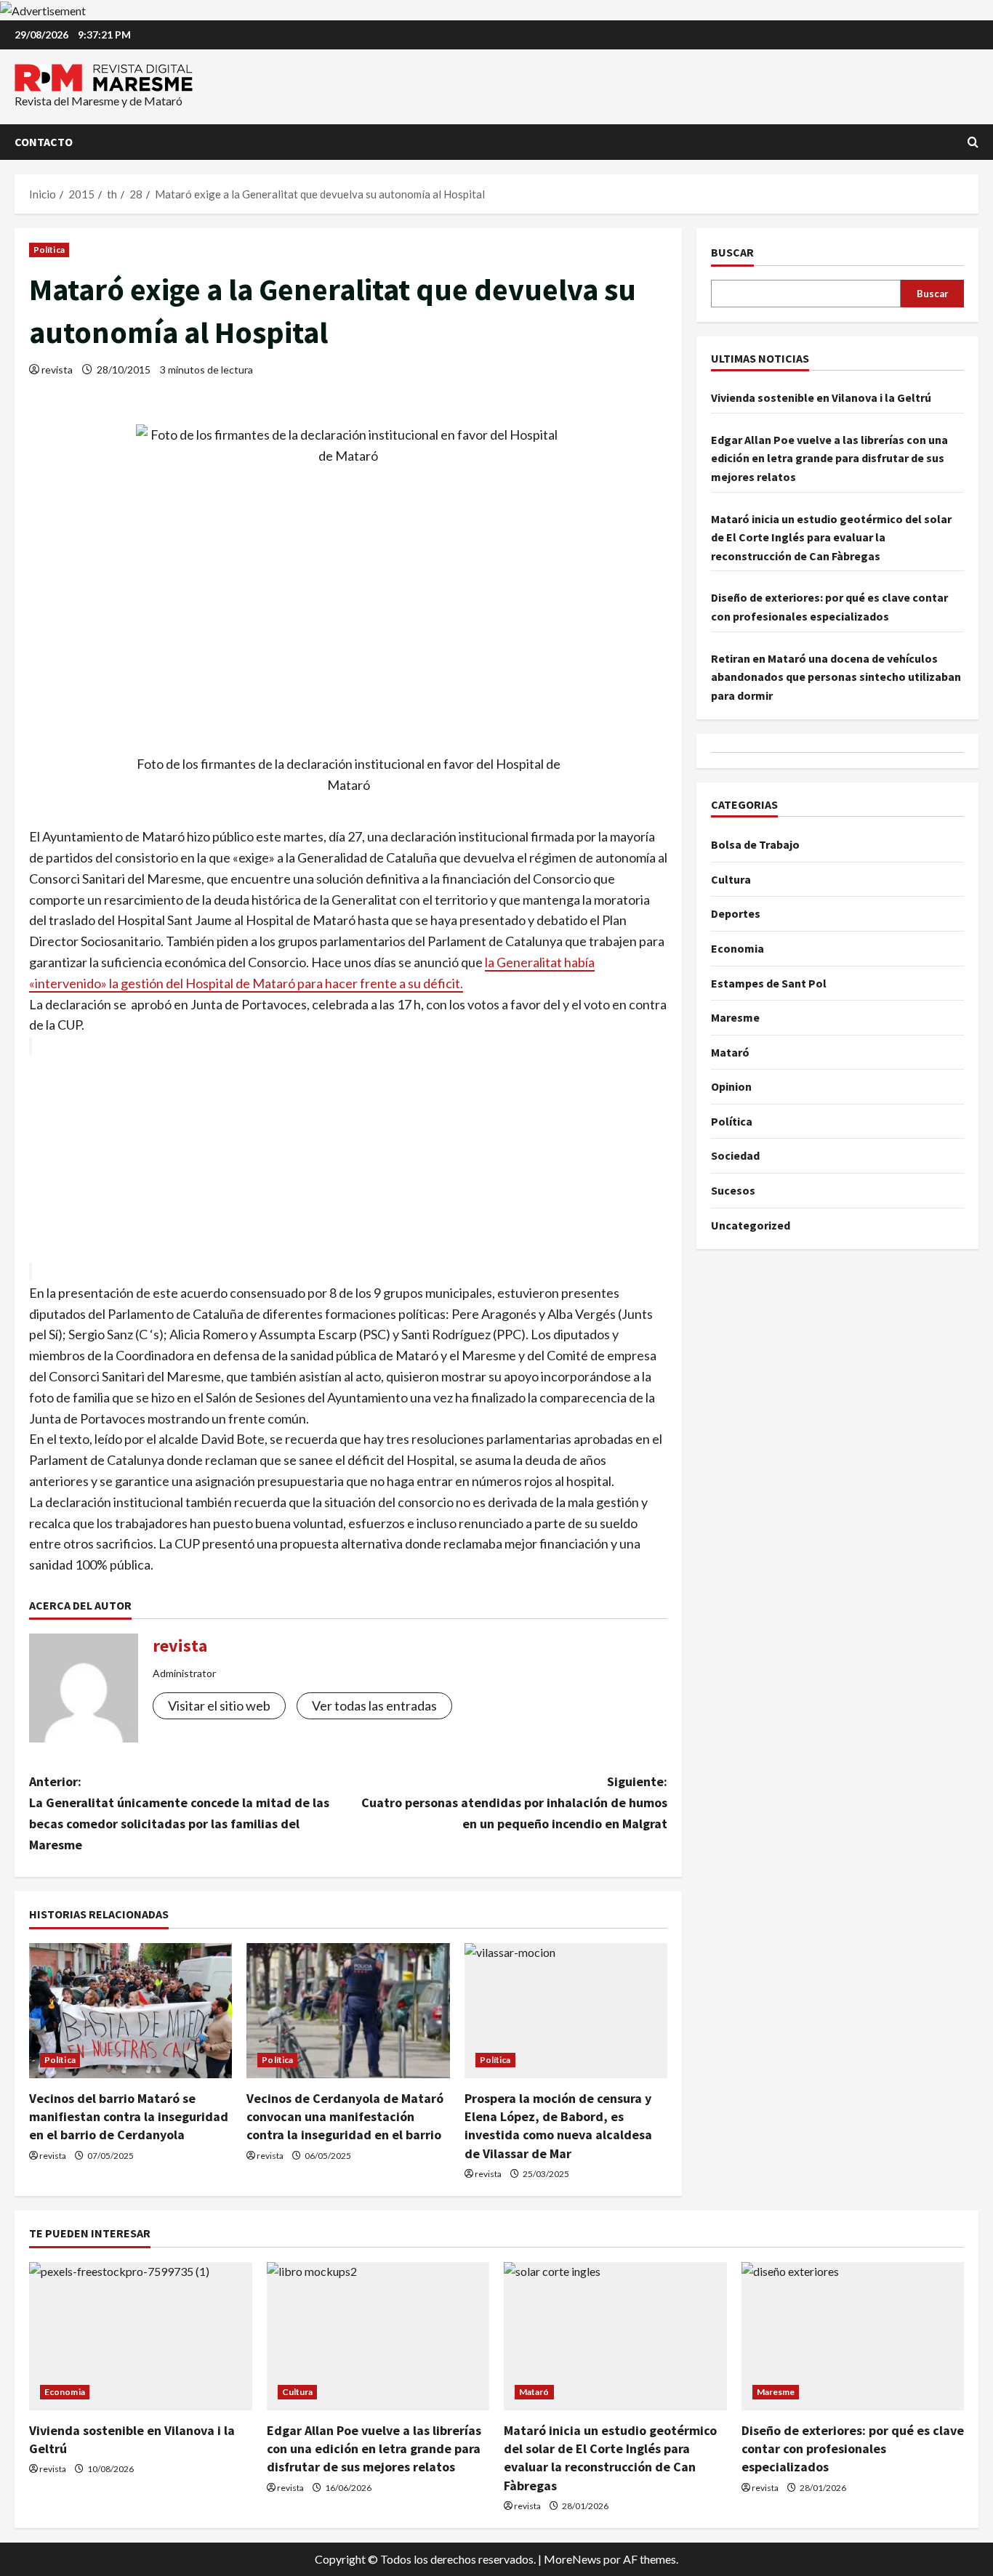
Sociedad (735, 1156)
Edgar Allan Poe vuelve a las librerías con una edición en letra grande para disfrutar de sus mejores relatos (829, 458)
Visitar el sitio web (219, 1705)
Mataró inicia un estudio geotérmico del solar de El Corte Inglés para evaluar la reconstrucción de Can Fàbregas (831, 537)
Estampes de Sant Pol (769, 983)
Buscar (732, 252)
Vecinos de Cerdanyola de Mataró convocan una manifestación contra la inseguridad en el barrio (345, 2116)
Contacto (44, 142)
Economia (737, 948)
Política (49, 250)
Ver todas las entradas (374, 1705)
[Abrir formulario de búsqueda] (973, 142)
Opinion (731, 1087)
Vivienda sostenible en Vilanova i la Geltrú (821, 398)
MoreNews (572, 2559)
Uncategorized (751, 1225)
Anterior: (179, 1813)
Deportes (736, 914)
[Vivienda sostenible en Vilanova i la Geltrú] (141, 2336)
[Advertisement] (348, 1159)
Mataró (730, 1052)
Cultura (731, 879)
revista (57, 370)
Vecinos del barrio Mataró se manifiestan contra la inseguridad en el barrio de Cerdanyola (129, 2116)
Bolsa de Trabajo (755, 844)
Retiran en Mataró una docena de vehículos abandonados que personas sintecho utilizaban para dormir (836, 677)
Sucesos (733, 1190)
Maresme (735, 1017)
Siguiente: (514, 1802)
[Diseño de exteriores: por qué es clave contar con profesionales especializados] (853, 2336)
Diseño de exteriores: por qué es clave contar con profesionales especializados (853, 2448)
